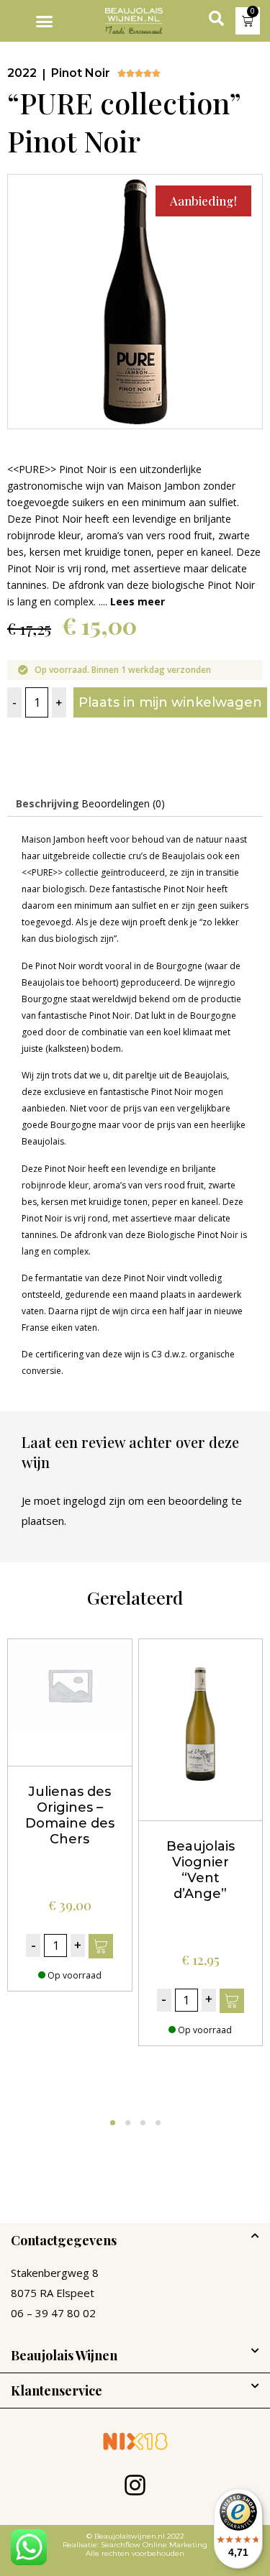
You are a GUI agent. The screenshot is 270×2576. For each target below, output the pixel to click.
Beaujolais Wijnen (64, 2355)
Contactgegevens (64, 2240)
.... (132, 601)
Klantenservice (57, 2391)
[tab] (48, 804)
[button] (45, 21)
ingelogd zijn (94, 1500)
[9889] (101, 1946)
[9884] (232, 2001)
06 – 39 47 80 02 (53, 2313)
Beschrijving (48, 803)
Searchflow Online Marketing (153, 2545)
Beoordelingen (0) (123, 803)
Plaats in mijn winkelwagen (170, 702)
